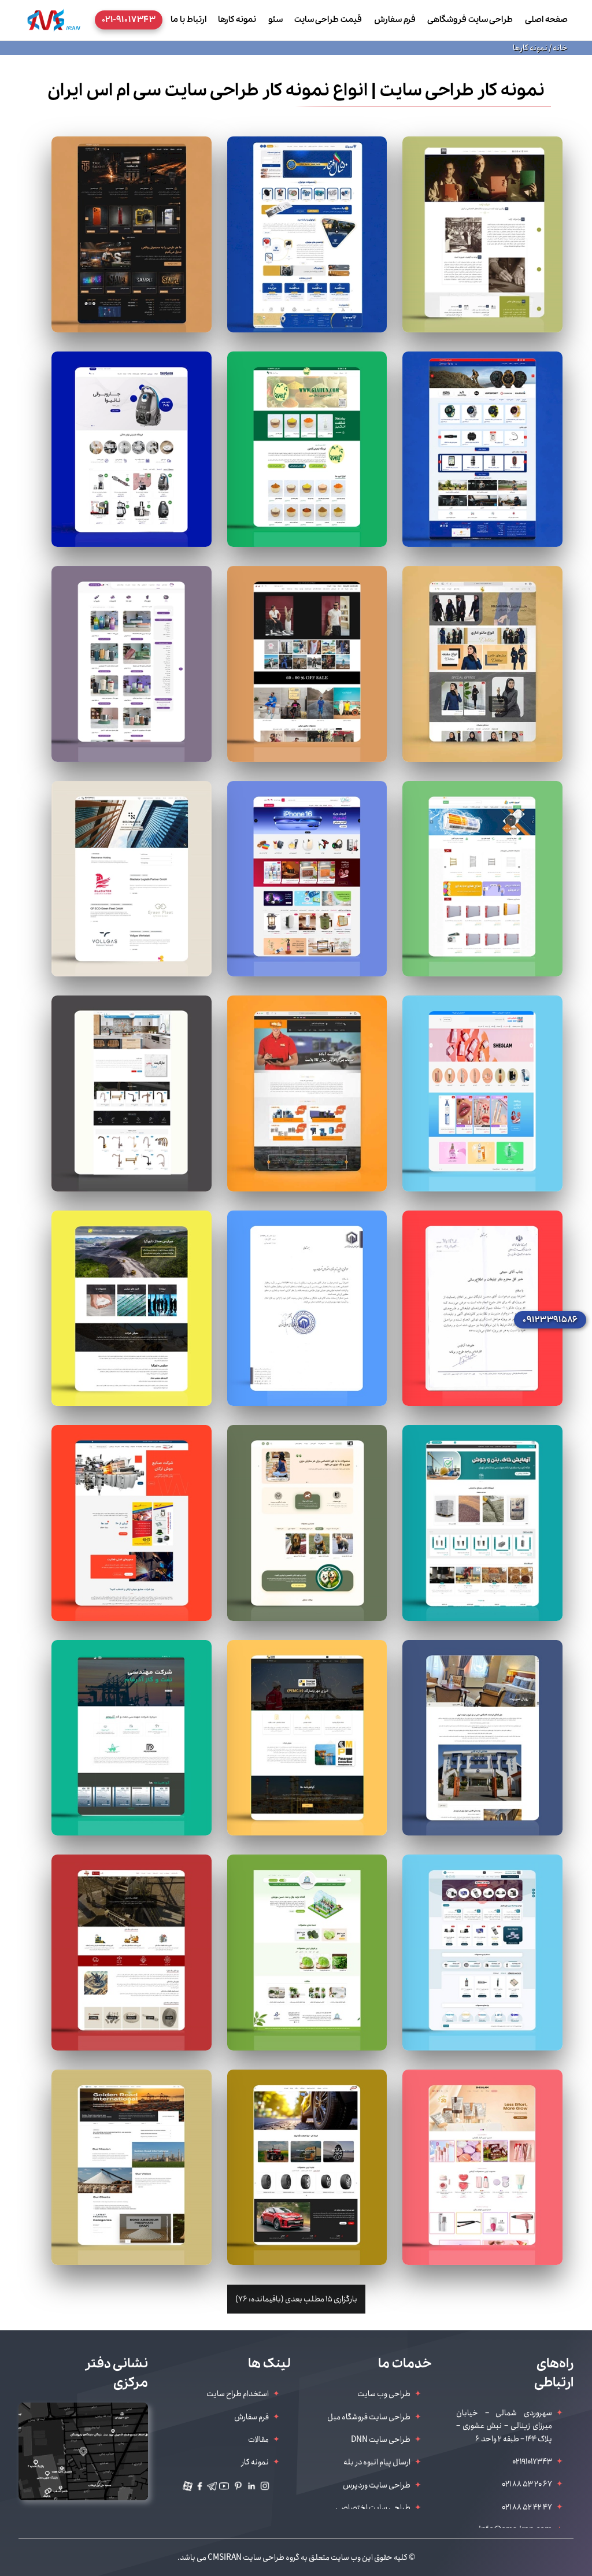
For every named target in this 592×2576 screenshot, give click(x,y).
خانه (560, 48)
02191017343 (532, 2462)
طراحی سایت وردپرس (377, 2485)
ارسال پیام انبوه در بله (377, 2462)
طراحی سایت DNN (381, 2440)
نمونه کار (255, 2462)
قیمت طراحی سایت (328, 20)
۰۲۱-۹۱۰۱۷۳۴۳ (129, 20)
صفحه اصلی (546, 20)
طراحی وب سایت (384, 2394)
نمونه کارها (237, 20)
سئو (275, 20)
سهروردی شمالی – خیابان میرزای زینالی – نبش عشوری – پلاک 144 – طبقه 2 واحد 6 (504, 2426)
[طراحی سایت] (54, 20)
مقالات (258, 2440)
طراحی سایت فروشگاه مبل (369, 2417)
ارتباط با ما (188, 20)
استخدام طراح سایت (238, 2394)
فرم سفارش (395, 20)
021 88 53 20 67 (527, 2484)
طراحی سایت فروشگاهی (470, 20)
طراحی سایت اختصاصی (373, 2508)
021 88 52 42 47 (527, 2507)
